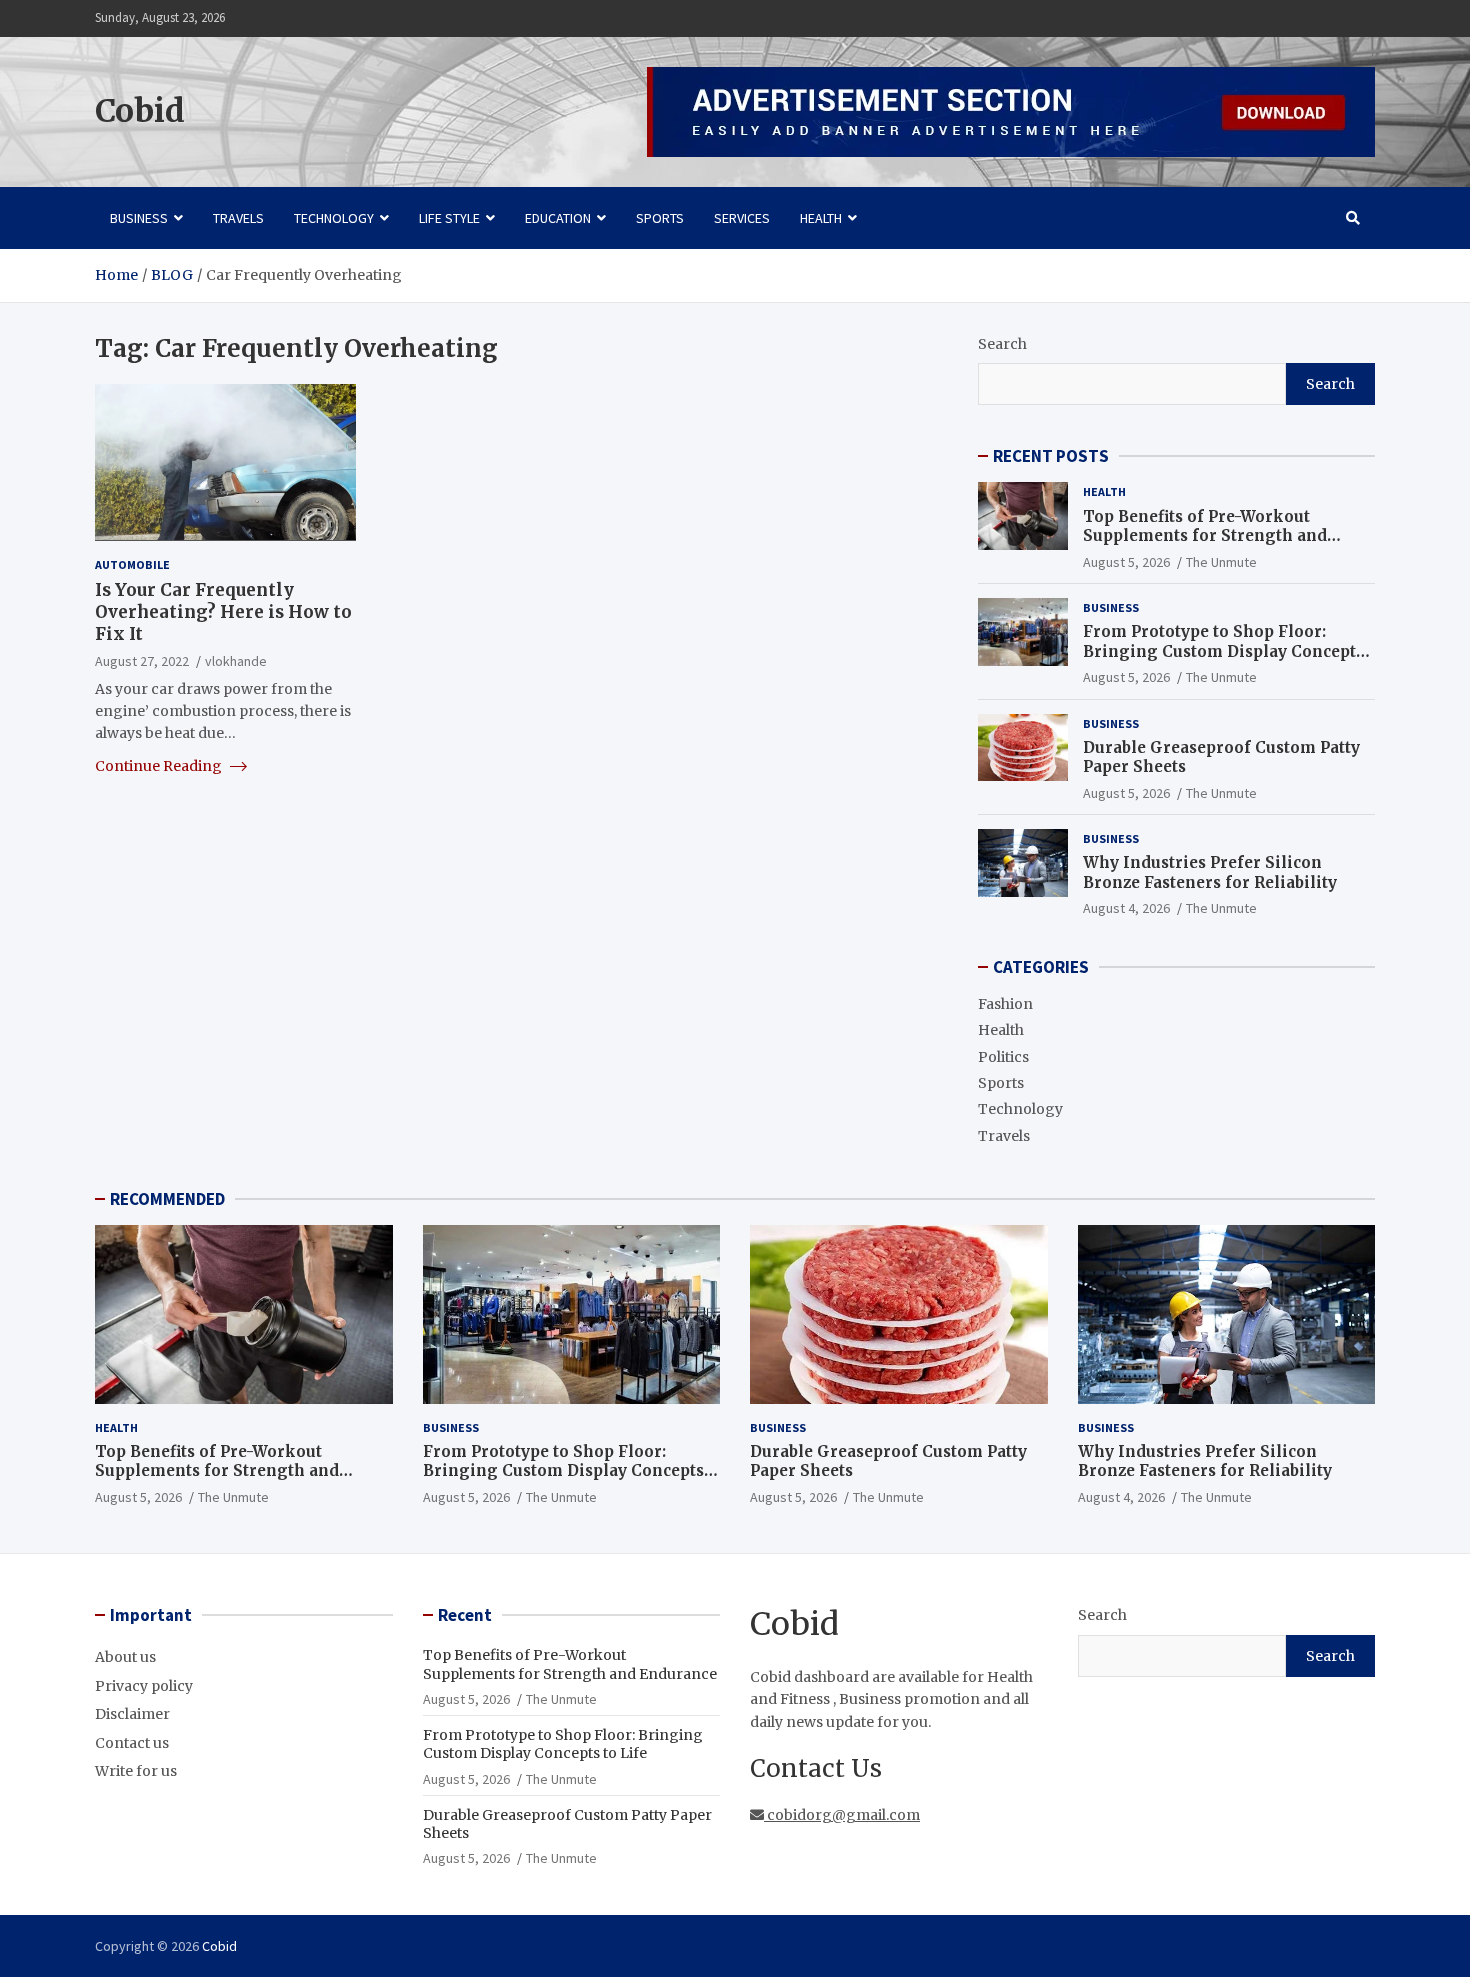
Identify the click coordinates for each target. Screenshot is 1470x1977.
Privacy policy (144, 1686)
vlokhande (236, 661)
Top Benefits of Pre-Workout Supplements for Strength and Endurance (1205, 536)
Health (821, 218)
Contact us (132, 1743)
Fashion (1005, 1004)
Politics (1003, 1057)
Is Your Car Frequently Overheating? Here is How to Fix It (223, 612)
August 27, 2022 (142, 661)
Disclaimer (132, 1714)
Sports (660, 218)
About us (125, 1657)
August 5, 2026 (1126, 562)
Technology (334, 218)
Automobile (132, 563)
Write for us (136, 1771)
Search (1002, 344)
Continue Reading (160, 765)
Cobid (140, 111)
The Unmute (1221, 562)
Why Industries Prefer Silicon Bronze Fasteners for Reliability (1210, 872)
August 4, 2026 (1126, 908)
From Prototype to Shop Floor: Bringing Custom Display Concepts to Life (1223, 651)
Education (558, 218)
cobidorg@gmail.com (842, 1815)
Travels (238, 218)
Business (139, 218)
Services (742, 218)
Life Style (449, 218)
